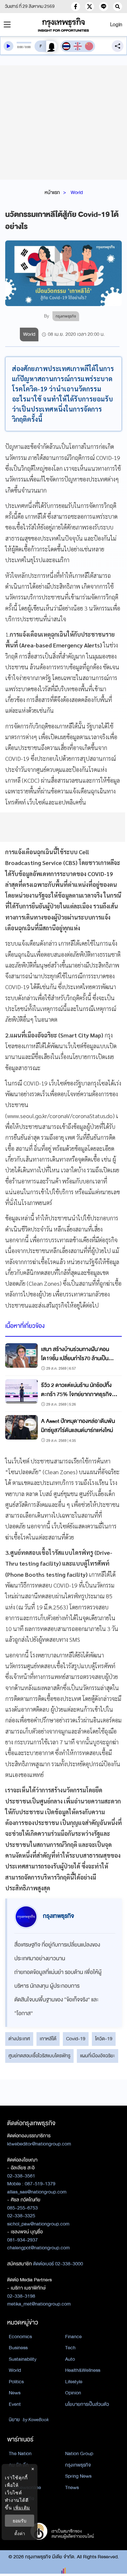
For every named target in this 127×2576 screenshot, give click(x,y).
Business (18, 2348)
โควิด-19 (104, 2039)
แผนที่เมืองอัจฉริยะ (98, 2056)
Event (15, 2404)
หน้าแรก (52, 192)
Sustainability (23, 2359)
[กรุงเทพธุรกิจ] (64, 25)
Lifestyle (74, 2382)
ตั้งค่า (20, 2533)
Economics (20, 2337)
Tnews (72, 2487)
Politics (16, 2382)
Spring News (78, 2476)
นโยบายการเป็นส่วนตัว (87, 2404)
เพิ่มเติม (22, 2508)
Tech (70, 2348)
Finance (73, 2337)
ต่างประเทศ (19, 2039)
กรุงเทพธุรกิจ (78, 2465)
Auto (70, 2359)
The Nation (20, 2454)
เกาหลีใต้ (48, 2039)
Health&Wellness (83, 2370)
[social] (76, 7)
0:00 (20, 47)
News (15, 2393)
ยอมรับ (20, 2521)
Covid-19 (76, 2039)
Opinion (73, 2393)
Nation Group (79, 2454)
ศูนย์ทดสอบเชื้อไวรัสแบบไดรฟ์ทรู (39, 2056)
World (77, 192)
